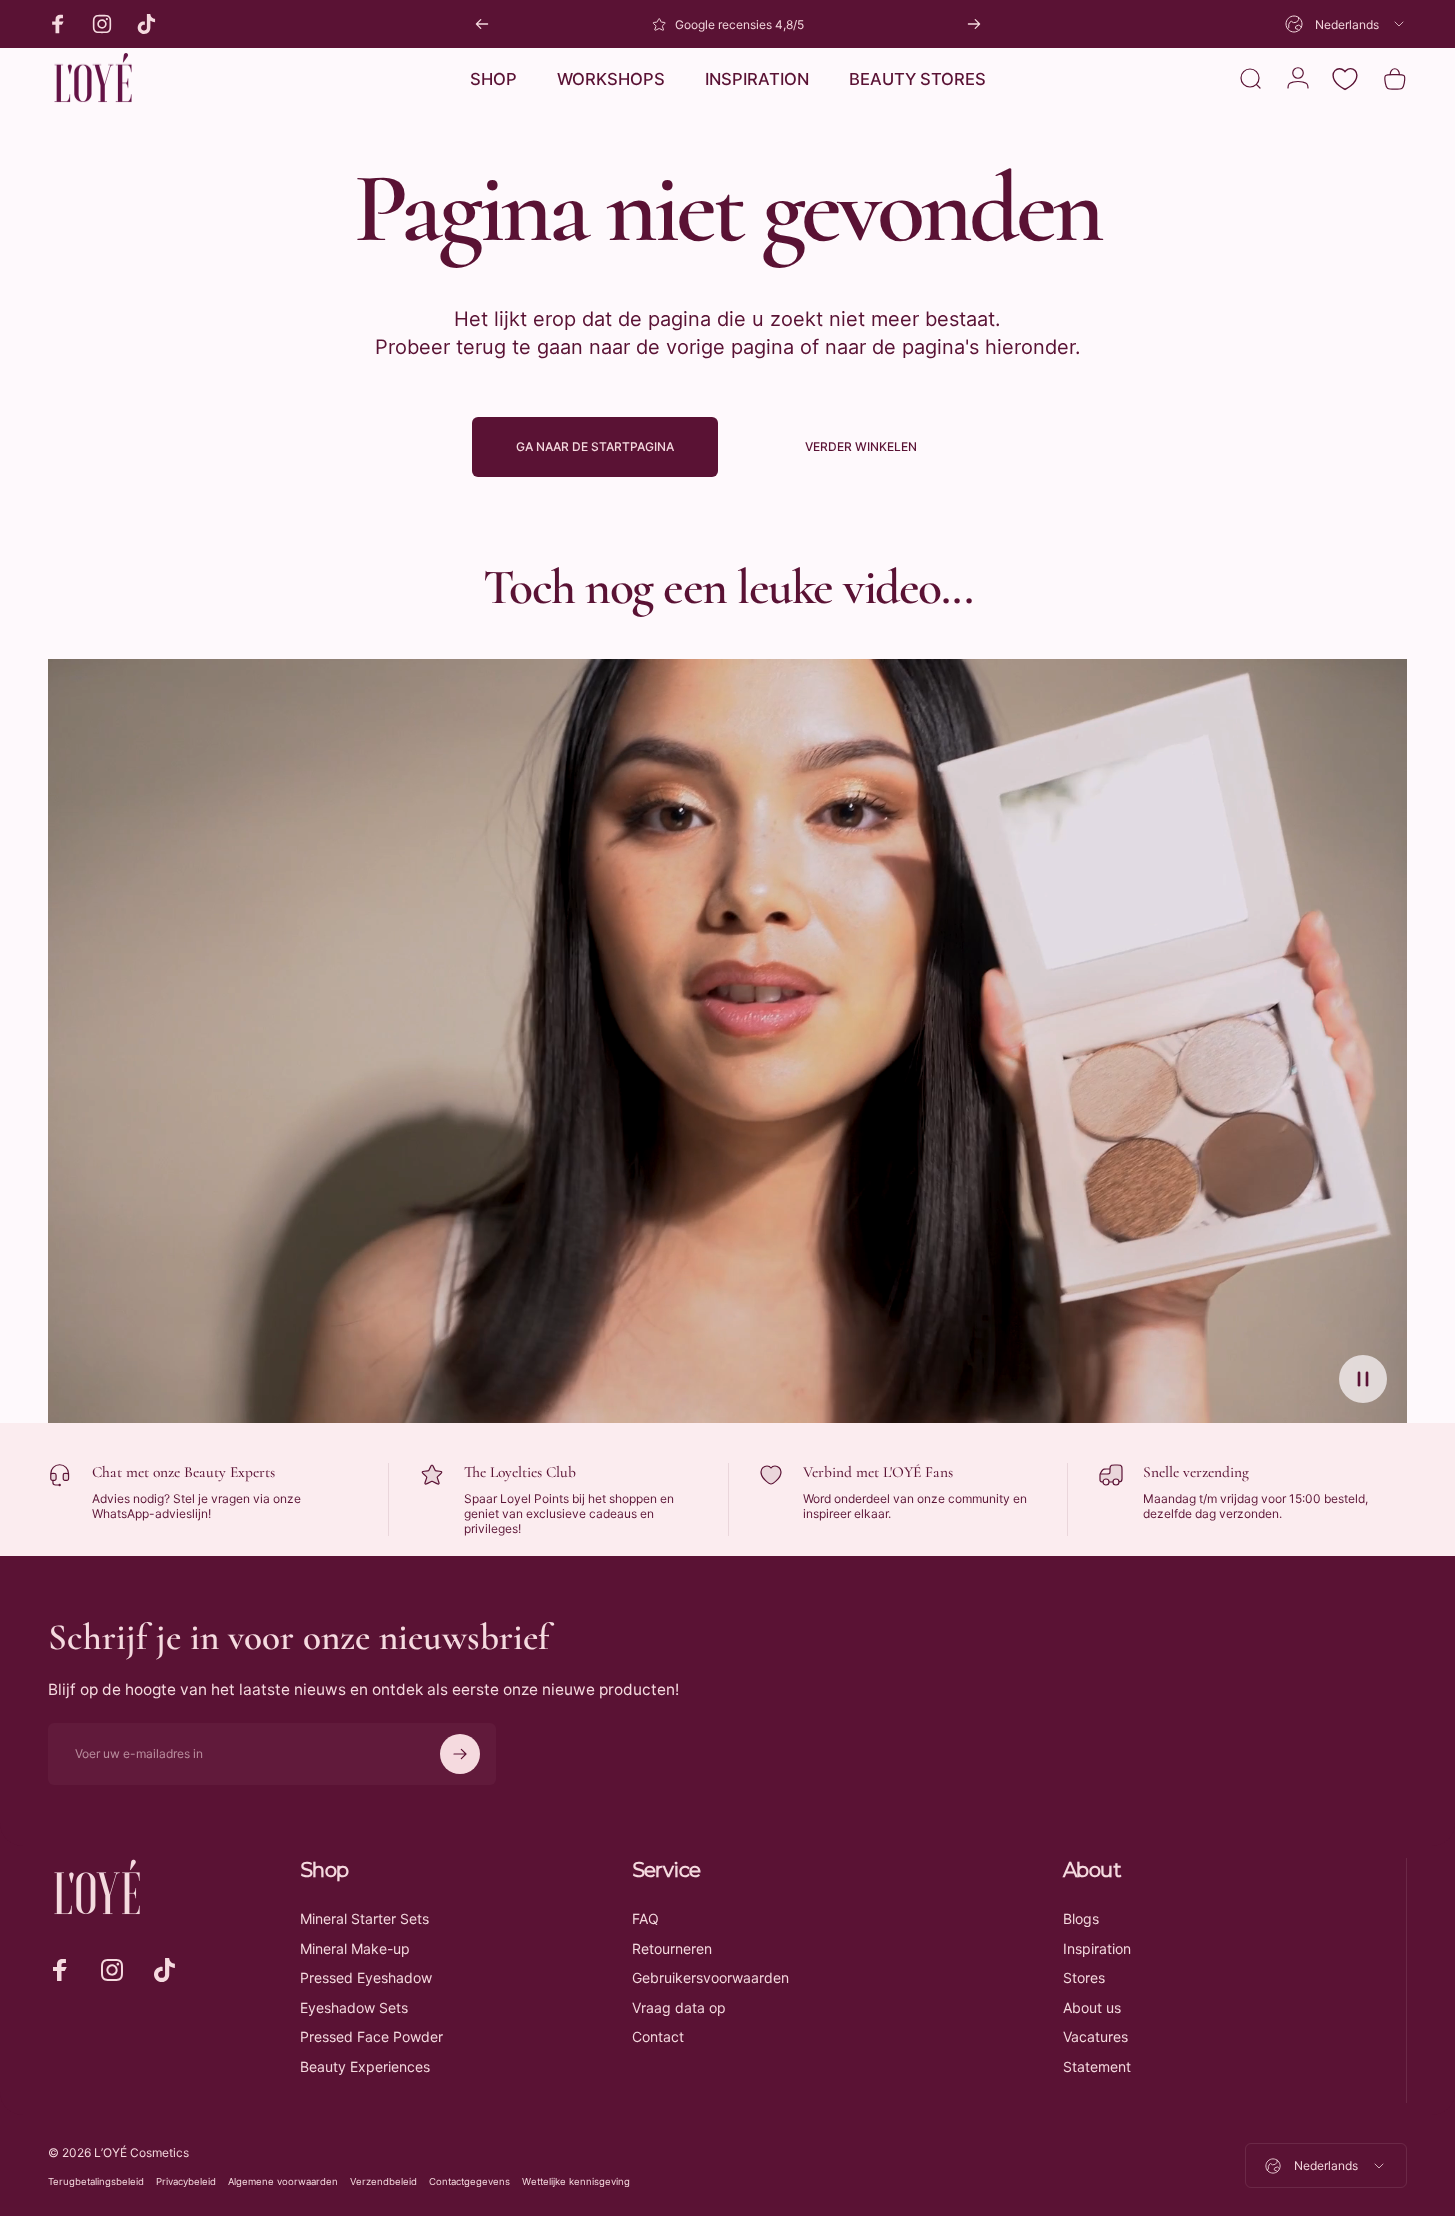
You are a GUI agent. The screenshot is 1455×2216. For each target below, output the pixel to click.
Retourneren (672, 1948)
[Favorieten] (1345, 79)
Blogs (1081, 1918)
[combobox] (1346, 24)
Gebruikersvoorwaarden (710, 1977)
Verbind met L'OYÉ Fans (878, 1472)
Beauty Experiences (365, 2066)
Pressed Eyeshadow (366, 1977)
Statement (1097, 2066)
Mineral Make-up (355, 1948)
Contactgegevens (469, 2181)
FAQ (645, 1918)
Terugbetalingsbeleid (96, 2181)
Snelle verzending (1196, 1472)
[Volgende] (974, 24)
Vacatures (1095, 2036)
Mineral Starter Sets (364, 1918)
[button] (1363, 1379)
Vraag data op (679, 2007)
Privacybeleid (186, 2181)
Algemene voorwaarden (283, 2181)
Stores (1084, 1977)
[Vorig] (482, 24)
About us (1092, 2007)
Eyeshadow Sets (354, 2007)
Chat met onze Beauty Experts (183, 1472)
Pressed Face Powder (371, 2036)
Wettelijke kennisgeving (576, 2181)
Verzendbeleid (383, 2181)
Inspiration (1097, 1948)
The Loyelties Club (520, 1472)
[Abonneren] (460, 1754)
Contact (658, 2036)
